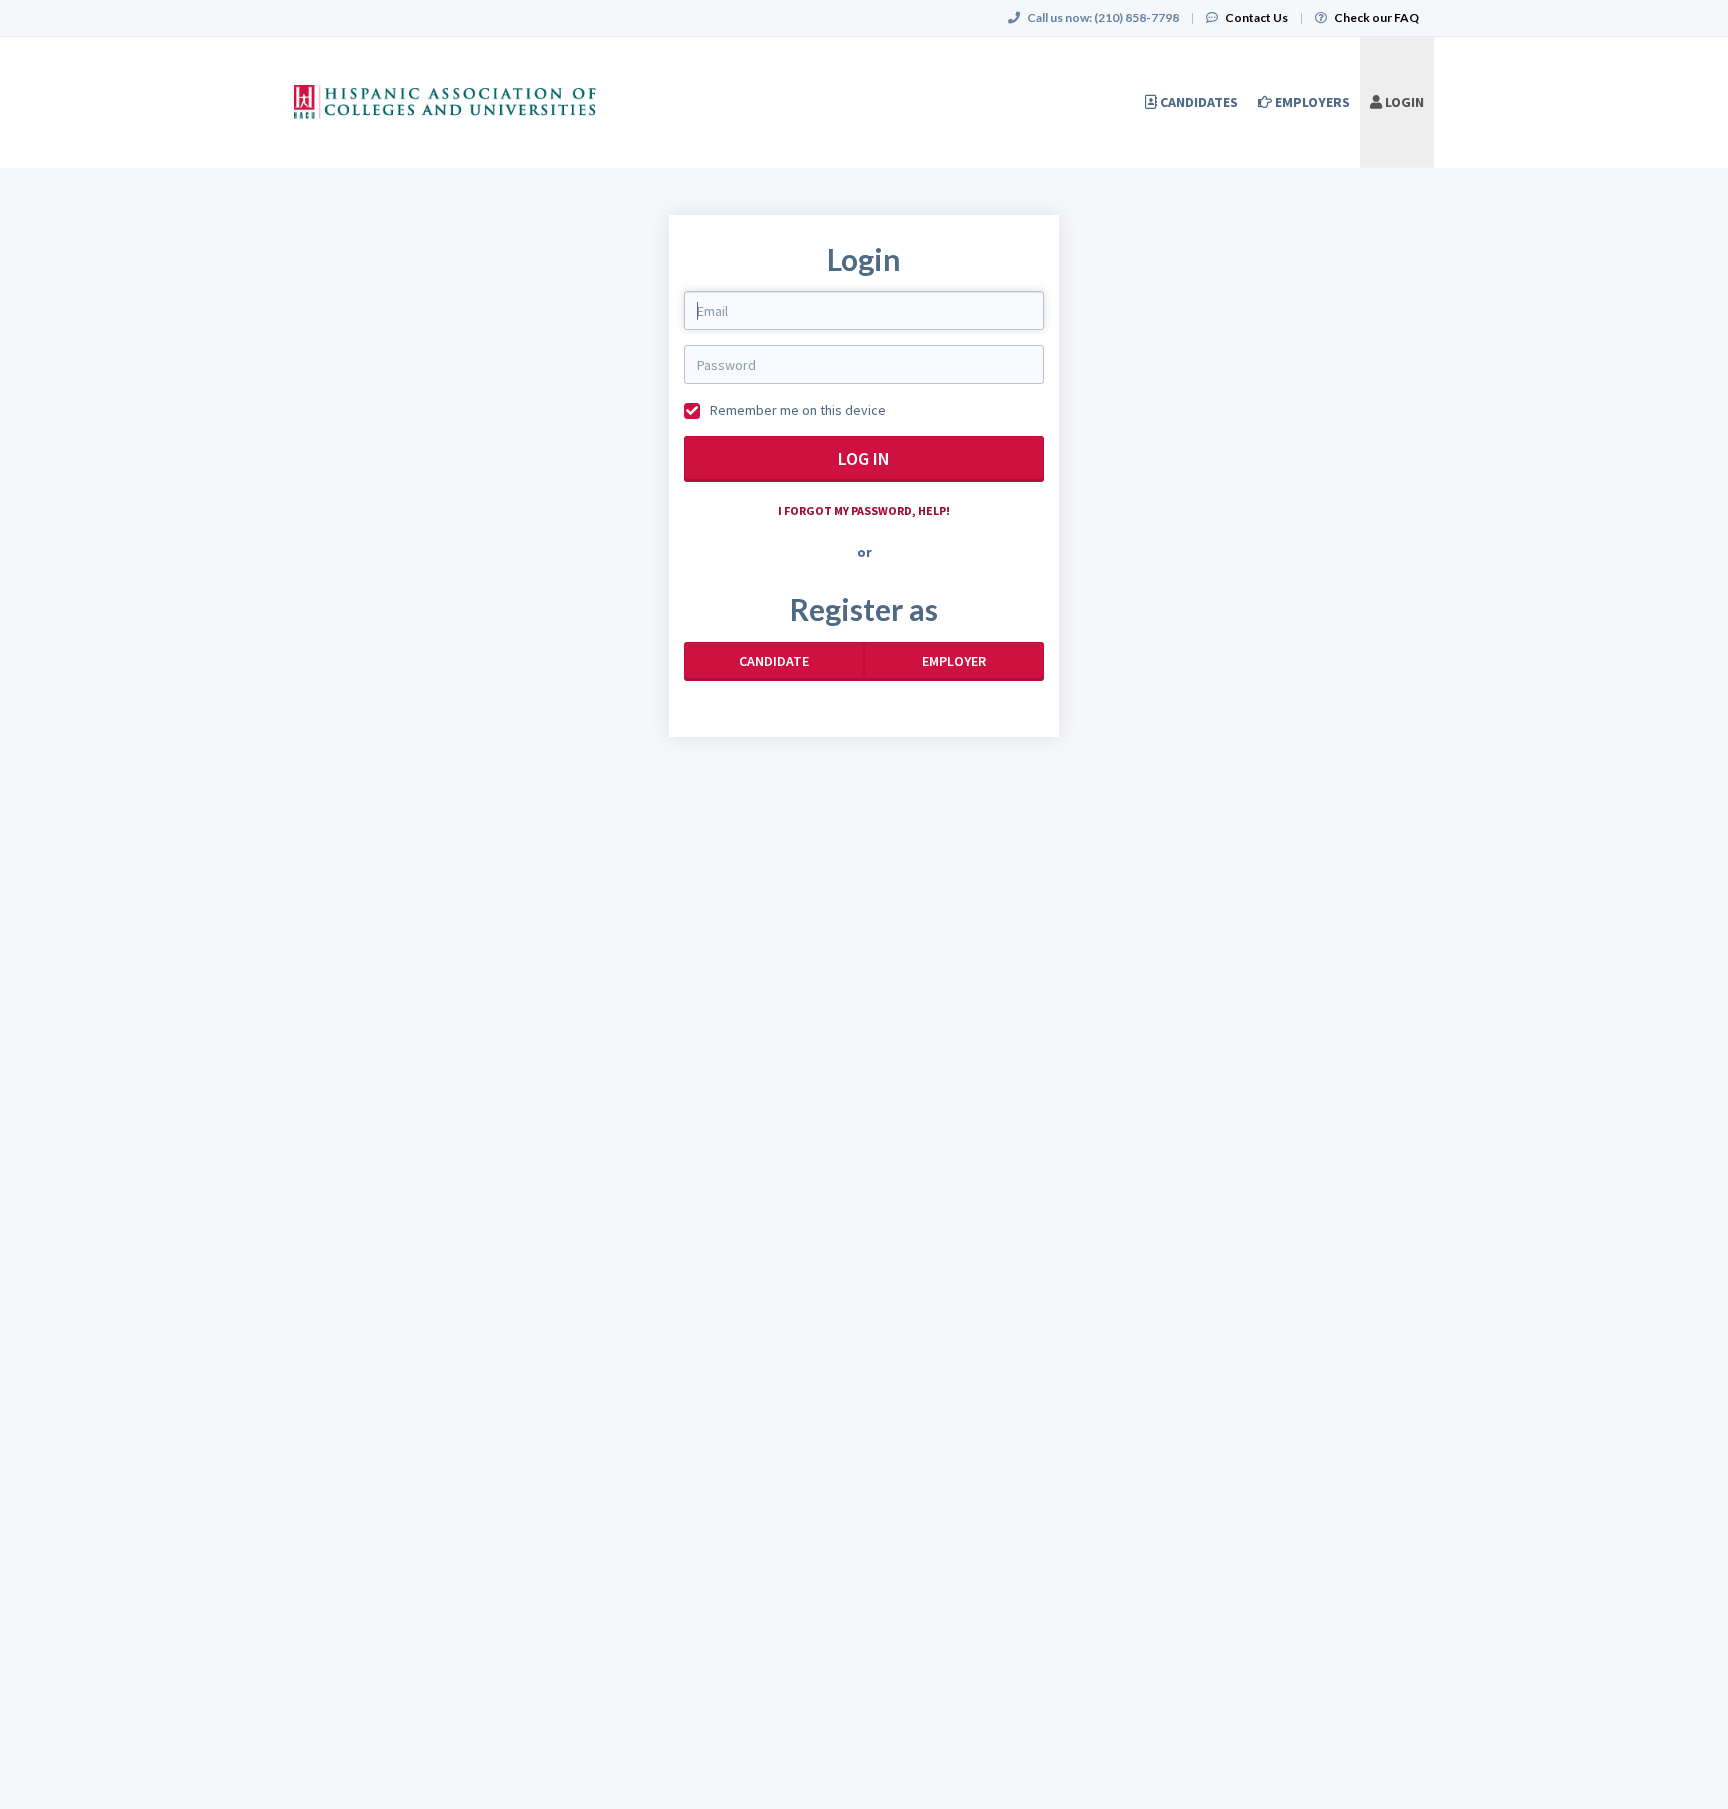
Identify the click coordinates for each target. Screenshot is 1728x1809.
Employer (954, 661)
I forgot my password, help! (864, 510)
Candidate (774, 661)
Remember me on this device (796, 410)
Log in (864, 458)
